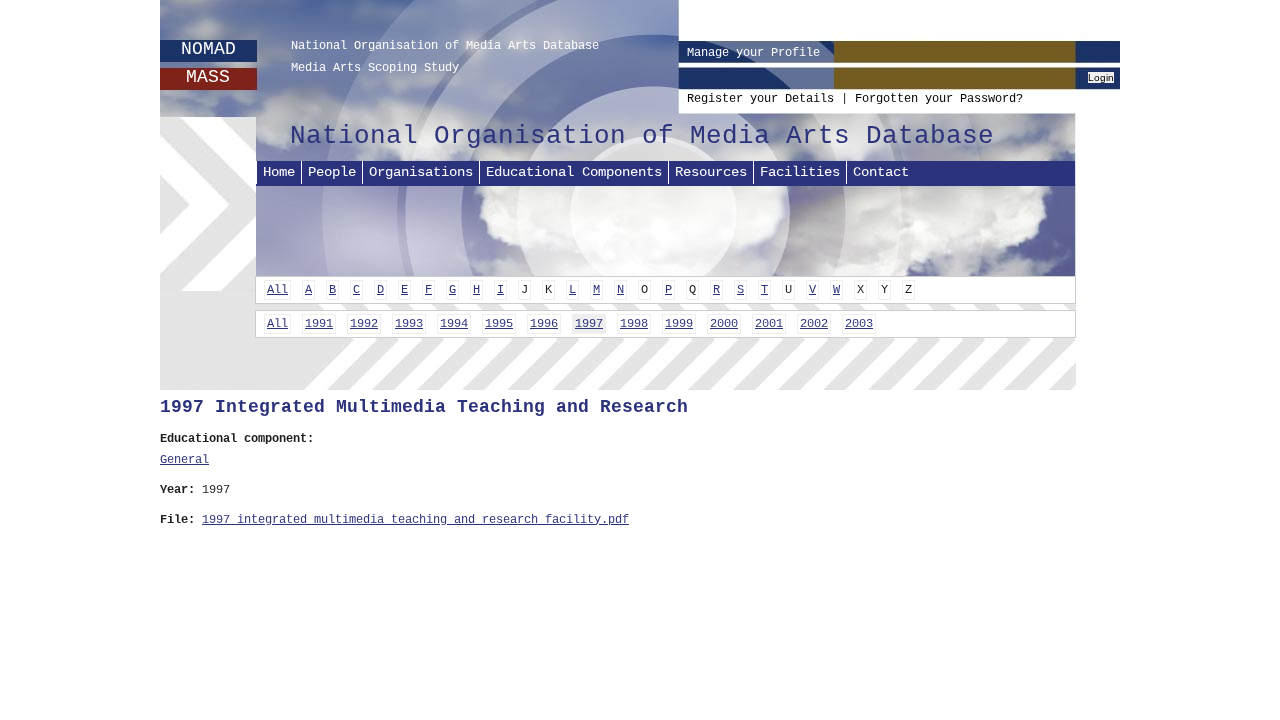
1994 (454, 324)
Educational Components (574, 172)
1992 (364, 324)
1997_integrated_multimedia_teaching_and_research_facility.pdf (415, 520)
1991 (319, 324)
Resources (711, 172)
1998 (634, 324)
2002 (814, 324)
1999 (679, 324)
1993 (409, 324)
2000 (724, 324)
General (184, 460)
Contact (881, 172)
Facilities (800, 172)
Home (279, 172)
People (332, 172)
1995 (499, 324)
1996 (544, 324)
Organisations (421, 172)
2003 (859, 324)
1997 (589, 324)
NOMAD (208, 49)
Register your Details (760, 99)
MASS (208, 77)
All (277, 290)
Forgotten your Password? (939, 99)
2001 (769, 324)
